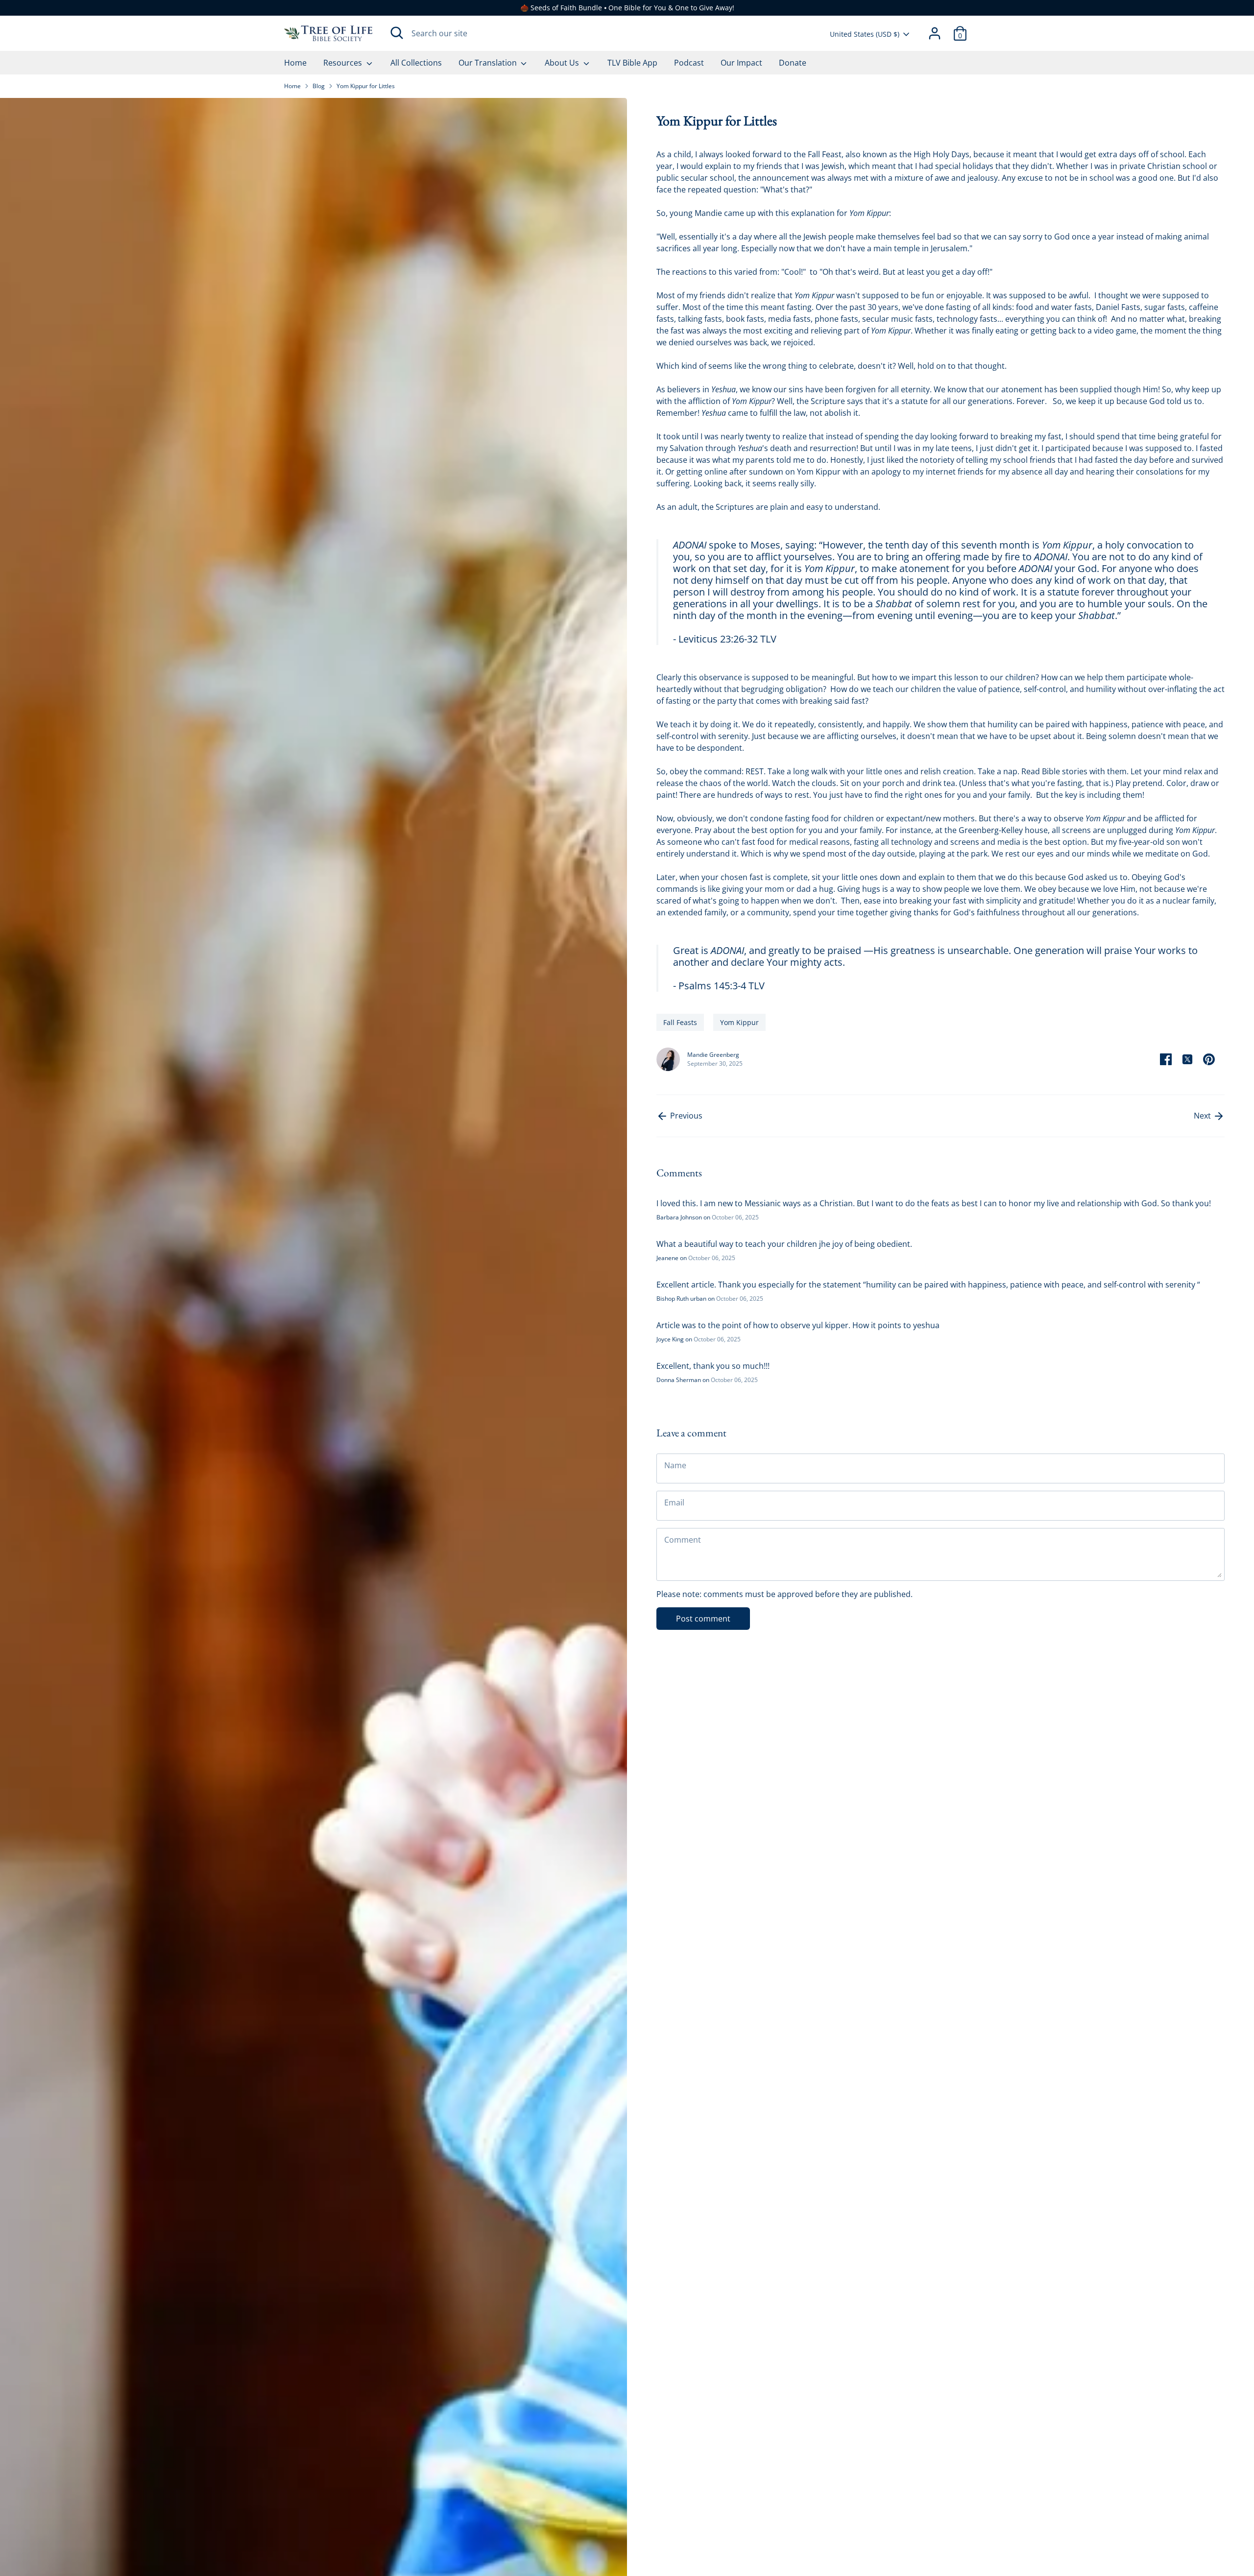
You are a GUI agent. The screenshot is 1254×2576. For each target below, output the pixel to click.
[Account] (935, 33)
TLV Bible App (632, 63)
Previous (685, 1116)
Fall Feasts (680, 1022)
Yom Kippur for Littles (366, 86)
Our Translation (489, 63)
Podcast (689, 63)
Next (1203, 1116)
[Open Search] (397, 33)
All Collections (416, 63)
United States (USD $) (865, 34)
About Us (563, 63)
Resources (344, 63)
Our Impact (741, 63)
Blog (319, 86)
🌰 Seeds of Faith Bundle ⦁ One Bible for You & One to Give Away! (627, 8)
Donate (793, 63)
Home (295, 63)
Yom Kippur (739, 1022)
